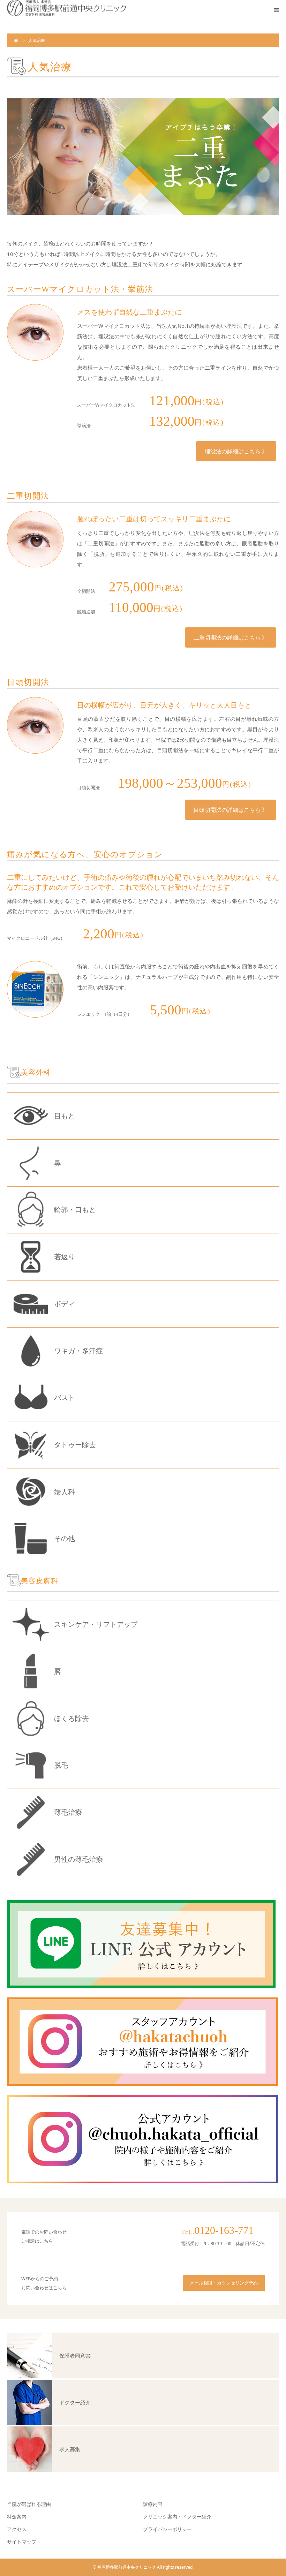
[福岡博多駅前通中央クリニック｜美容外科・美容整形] (67, 8)
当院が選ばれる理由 (29, 2504)
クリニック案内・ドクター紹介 (177, 2517)
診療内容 (153, 2504)
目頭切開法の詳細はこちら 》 (231, 810)
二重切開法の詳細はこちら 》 (231, 637)
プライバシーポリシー (167, 2529)
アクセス (17, 2529)
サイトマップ (22, 2542)
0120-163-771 (224, 2230)
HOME (16, 40)
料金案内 (17, 2517)
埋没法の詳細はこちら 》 (236, 451)
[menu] (276, 10)
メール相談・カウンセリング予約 (224, 2283)
